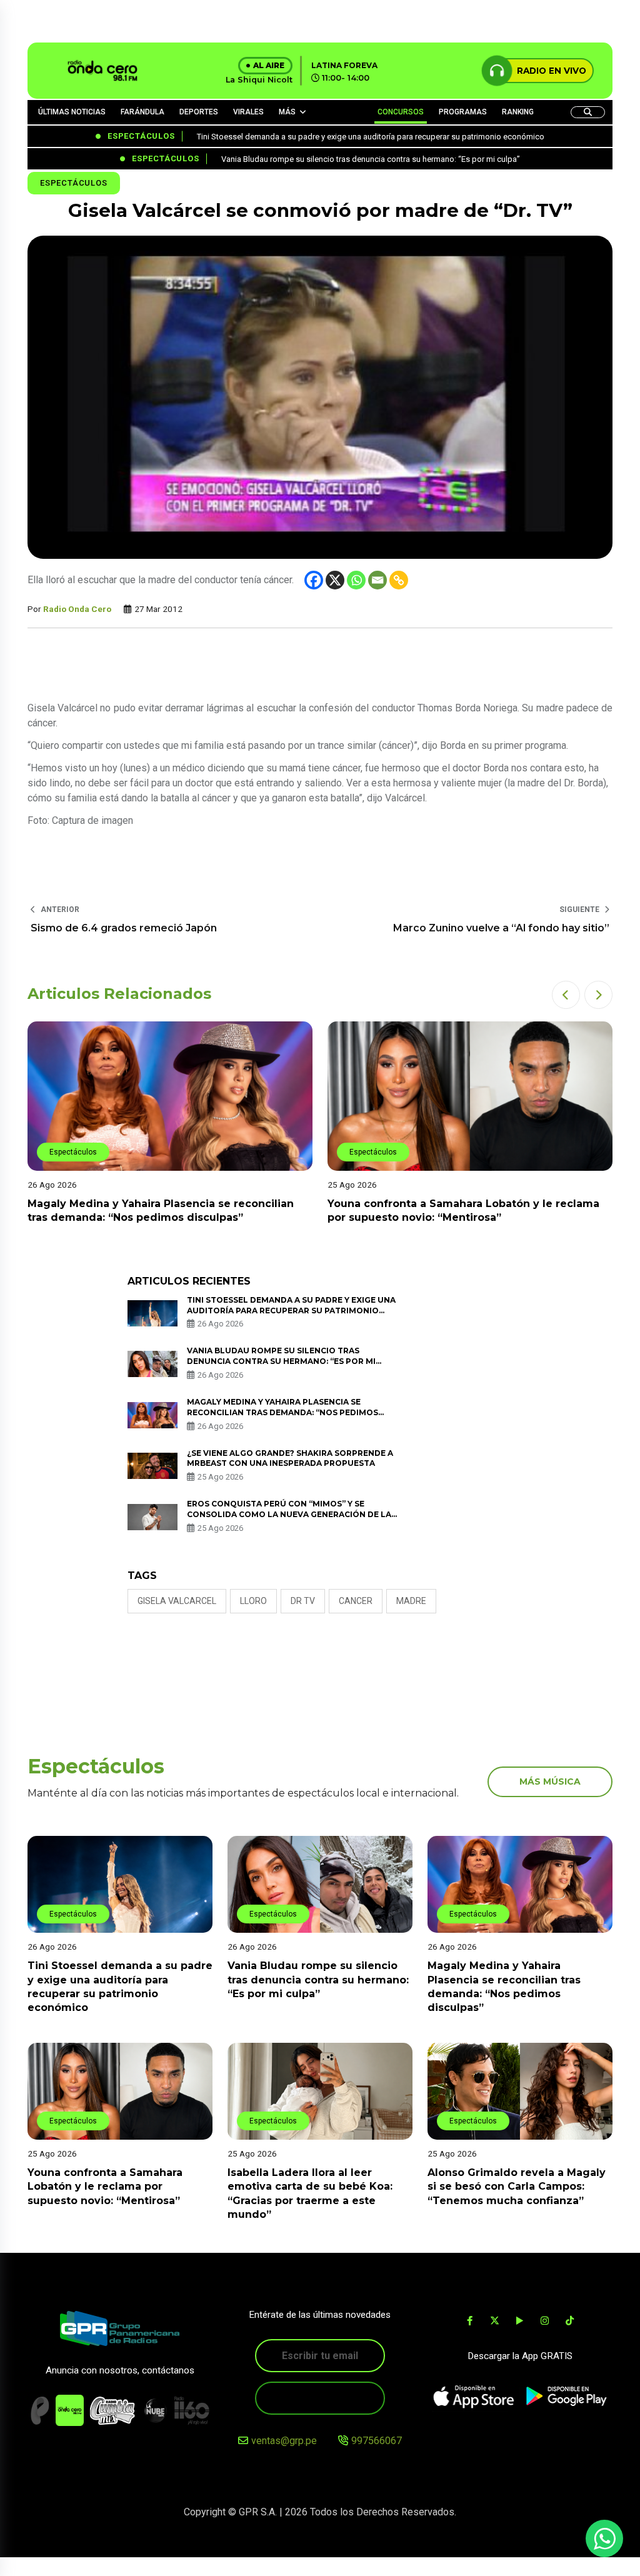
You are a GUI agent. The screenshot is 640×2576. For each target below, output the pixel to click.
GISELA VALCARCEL (177, 1601)
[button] (566, 995)
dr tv (303, 1601)
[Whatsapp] (356, 580)
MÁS (287, 112)
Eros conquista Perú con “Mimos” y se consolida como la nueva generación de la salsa (289, 1514)
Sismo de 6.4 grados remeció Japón (124, 928)
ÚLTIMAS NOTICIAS (72, 112)
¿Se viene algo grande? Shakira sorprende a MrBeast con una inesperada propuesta (290, 1458)
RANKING (518, 112)
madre (411, 1601)
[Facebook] (314, 580)
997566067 (377, 2441)
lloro (253, 1601)
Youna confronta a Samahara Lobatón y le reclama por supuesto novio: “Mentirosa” (105, 2187)
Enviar (320, 2398)
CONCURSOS (401, 112)
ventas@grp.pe (284, 2441)
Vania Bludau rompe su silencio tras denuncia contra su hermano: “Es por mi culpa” (281, 1361)
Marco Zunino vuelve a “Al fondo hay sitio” (501, 928)
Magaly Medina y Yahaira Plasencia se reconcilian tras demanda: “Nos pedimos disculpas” (282, 1412)
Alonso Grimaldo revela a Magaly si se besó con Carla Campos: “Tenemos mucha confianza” (517, 2187)
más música (550, 1782)
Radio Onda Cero (77, 609)
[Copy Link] (399, 580)
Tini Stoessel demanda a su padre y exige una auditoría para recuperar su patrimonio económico (291, 1311)
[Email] (377, 580)
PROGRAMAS (463, 112)
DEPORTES (199, 112)
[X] (335, 580)
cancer (356, 1601)
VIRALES (248, 112)
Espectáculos (74, 183)
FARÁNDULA (142, 112)
